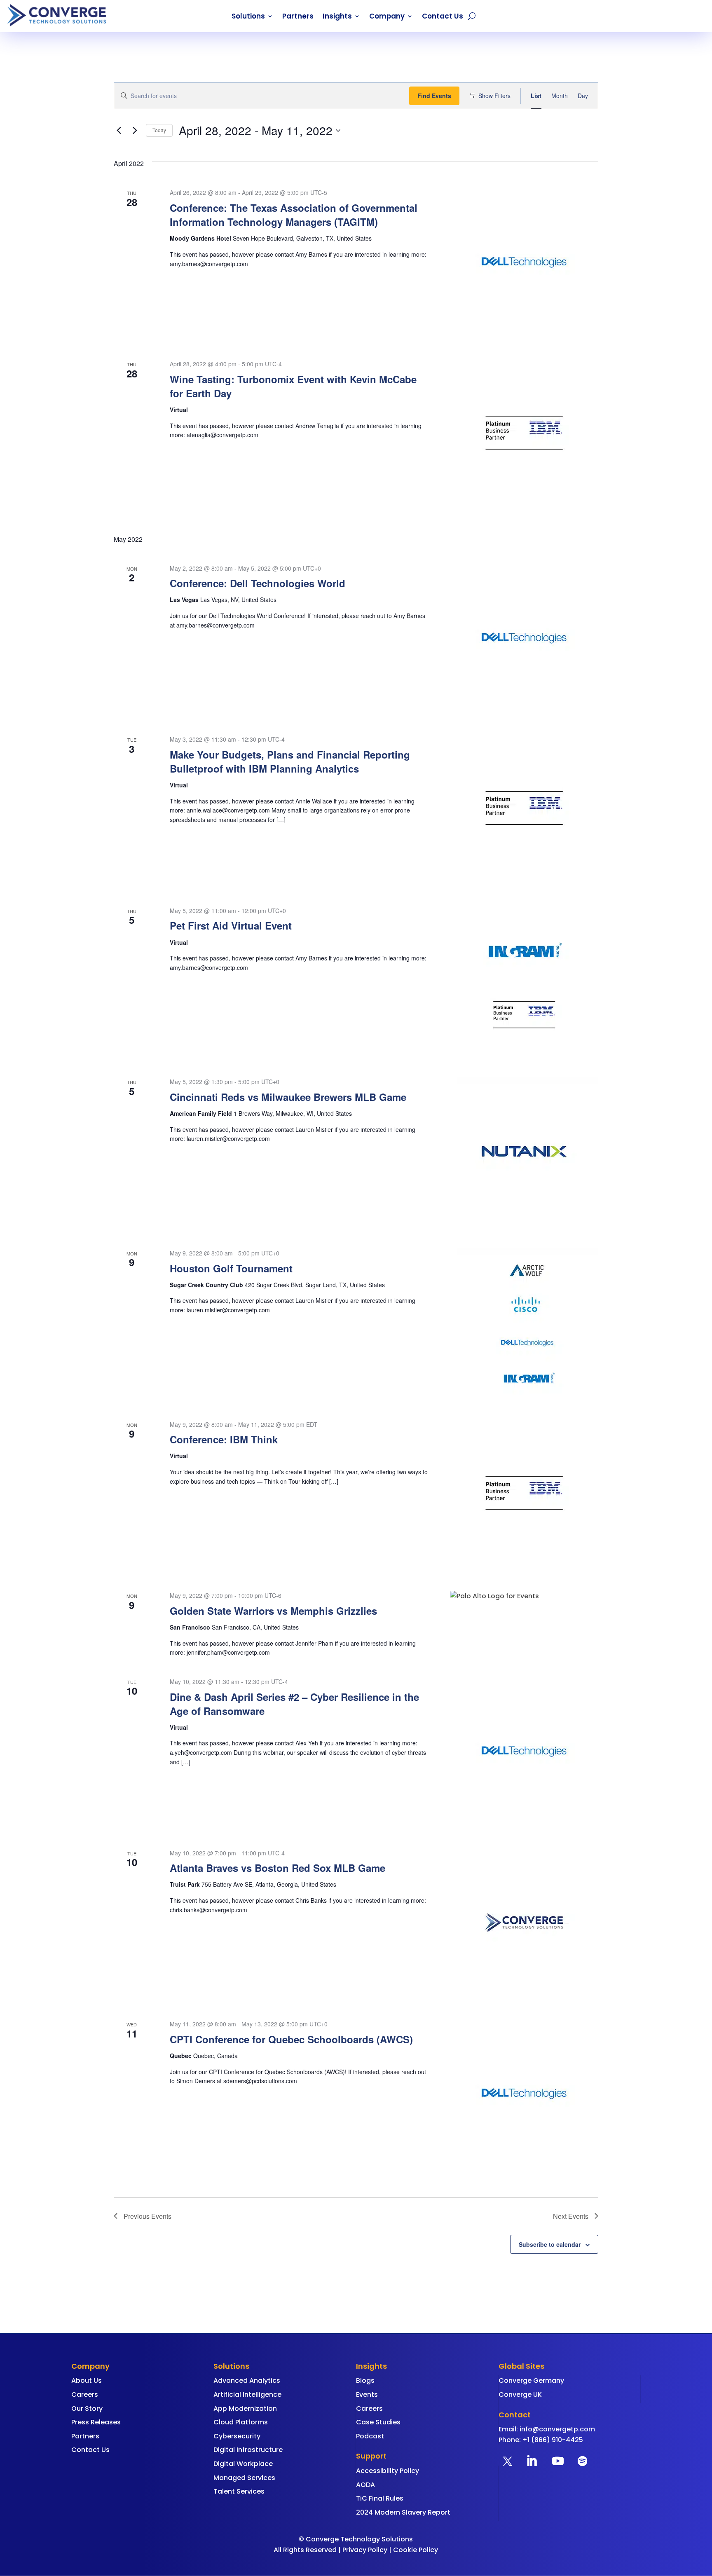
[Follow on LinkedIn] (532, 2461)
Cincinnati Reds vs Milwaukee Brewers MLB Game (288, 1097)
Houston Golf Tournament (231, 1268)
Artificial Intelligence (247, 2395)
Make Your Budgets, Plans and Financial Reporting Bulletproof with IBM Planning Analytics (290, 761)
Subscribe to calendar (550, 2244)
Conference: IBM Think (224, 1439)
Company (387, 17)
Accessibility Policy (388, 2471)
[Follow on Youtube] (558, 2461)
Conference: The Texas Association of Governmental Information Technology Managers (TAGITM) (294, 215)
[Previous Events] (119, 131)
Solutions (248, 17)
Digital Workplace (243, 2464)
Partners (298, 17)
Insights (337, 17)
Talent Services (239, 2491)
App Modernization (245, 2409)
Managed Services (244, 2478)
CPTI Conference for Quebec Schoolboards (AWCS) (291, 2039)
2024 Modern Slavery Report (403, 2512)
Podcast (370, 2436)
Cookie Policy (416, 2550)
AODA (365, 2485)
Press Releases (96, 2422)
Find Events (434, 96)
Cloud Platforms (241, 2422)
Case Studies (378, 2422)
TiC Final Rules (380, 2498)
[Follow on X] (508, 2461)
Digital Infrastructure (248, 2450)
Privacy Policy (365, 2550)
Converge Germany (531, 2380)
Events (367, 2395)
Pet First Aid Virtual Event (231, 925)
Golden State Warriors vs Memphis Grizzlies (273, 1611)
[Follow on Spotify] (583, 2461)
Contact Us (443, 17)
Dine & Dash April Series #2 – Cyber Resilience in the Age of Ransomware (294, 1704)
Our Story (87, 2409)
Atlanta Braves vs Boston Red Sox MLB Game (278, 1868)
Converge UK (520, 2395)
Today (159, 130)
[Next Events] (135, 131)
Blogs (365, 2380)
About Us (87, 2380)
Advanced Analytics (247, 2380)
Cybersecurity (237, 2436)
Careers (85, 2395)
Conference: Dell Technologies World (258, 583)
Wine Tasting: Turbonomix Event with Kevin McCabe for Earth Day (293, 386)
